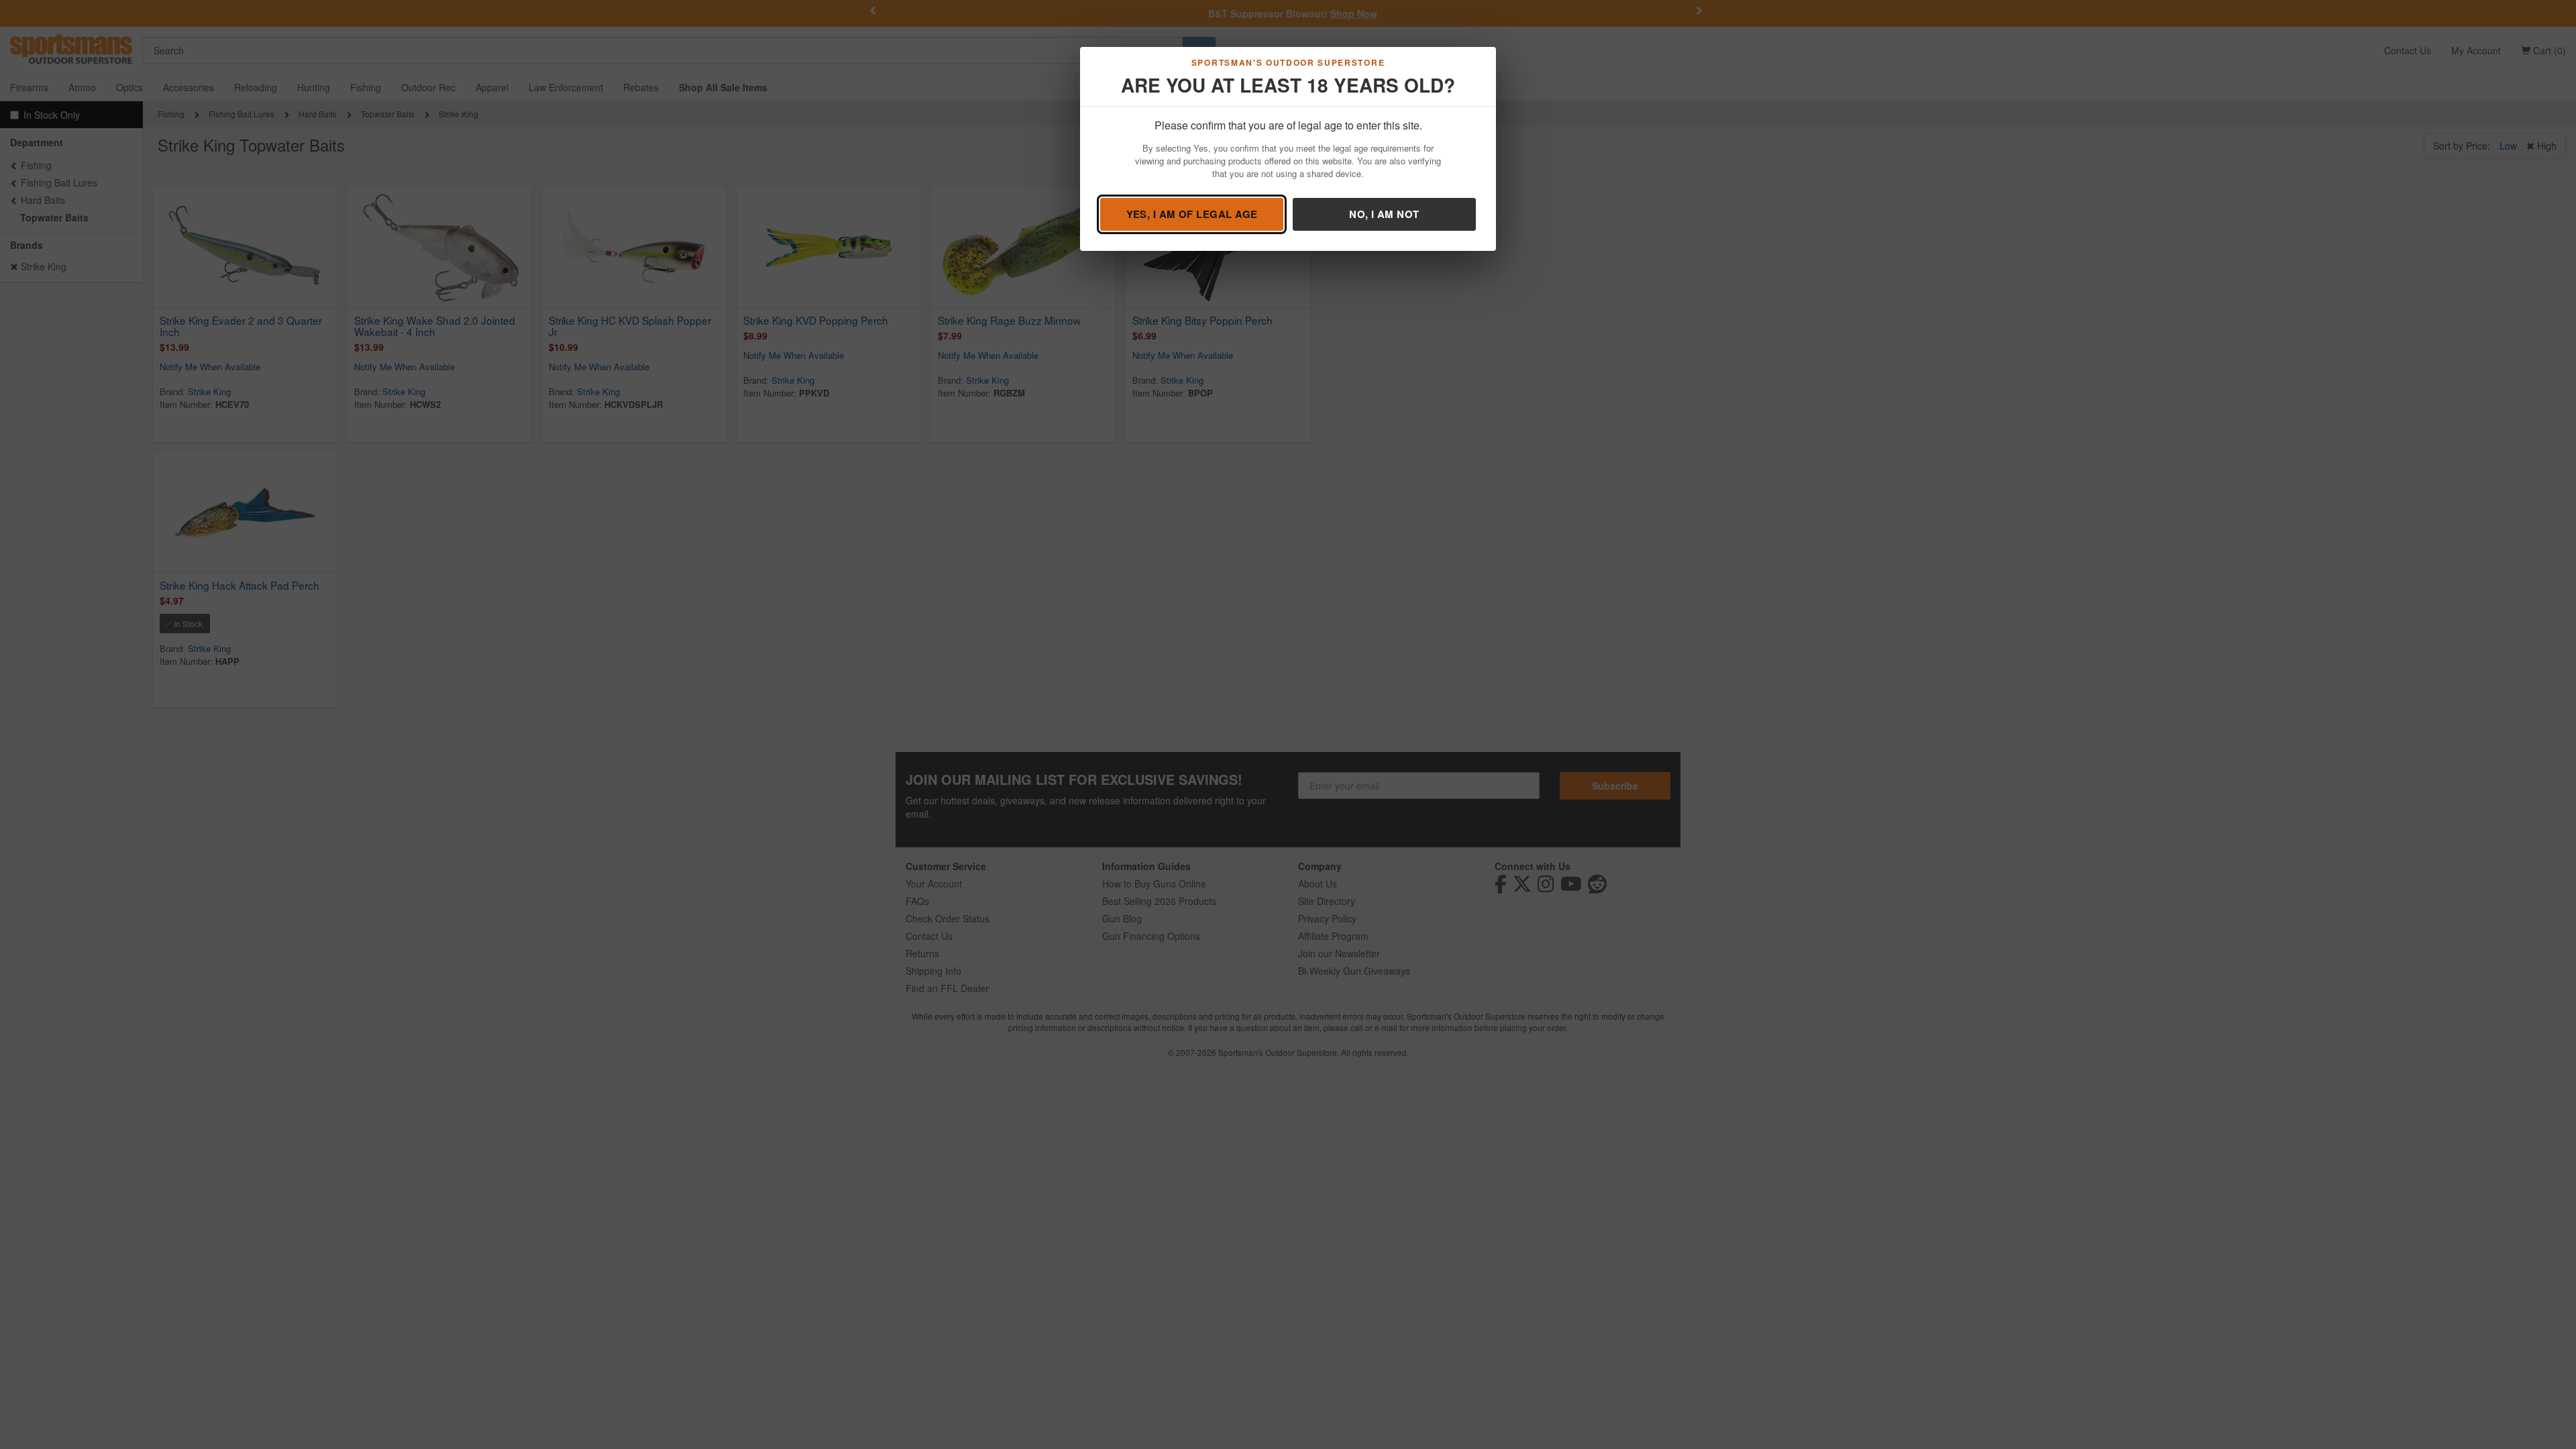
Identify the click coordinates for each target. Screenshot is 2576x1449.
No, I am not (1384, 214)
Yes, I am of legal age (1192, 214)
